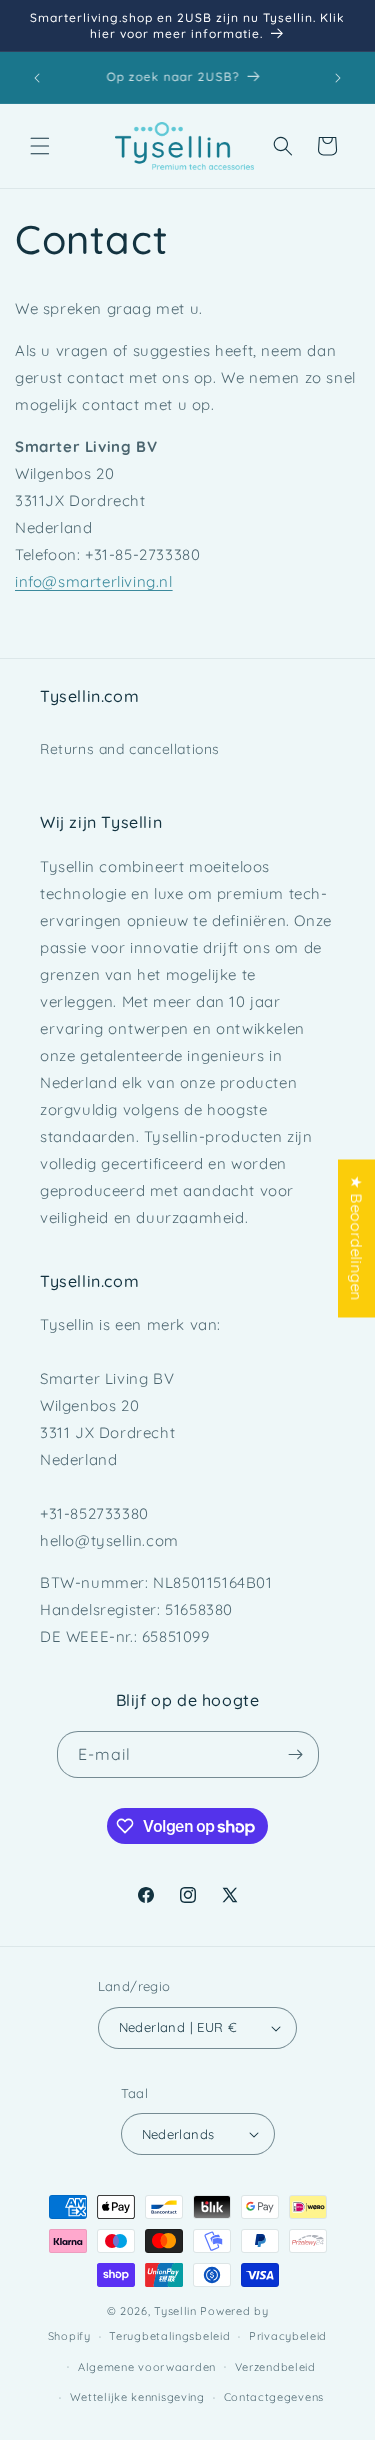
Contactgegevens (274, 2397)
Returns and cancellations (130, 749)
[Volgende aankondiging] (338, 78)
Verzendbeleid (275, 2367)
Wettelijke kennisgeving (137, 2397)
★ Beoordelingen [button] (356, 1239)
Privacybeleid (288, 2336)
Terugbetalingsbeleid (169, 2336)
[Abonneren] (296, 1754)
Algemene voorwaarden (147, 2367)
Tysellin (175, 2311)
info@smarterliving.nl (94, 581)
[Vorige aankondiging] (37, 78)
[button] (40, 146)
